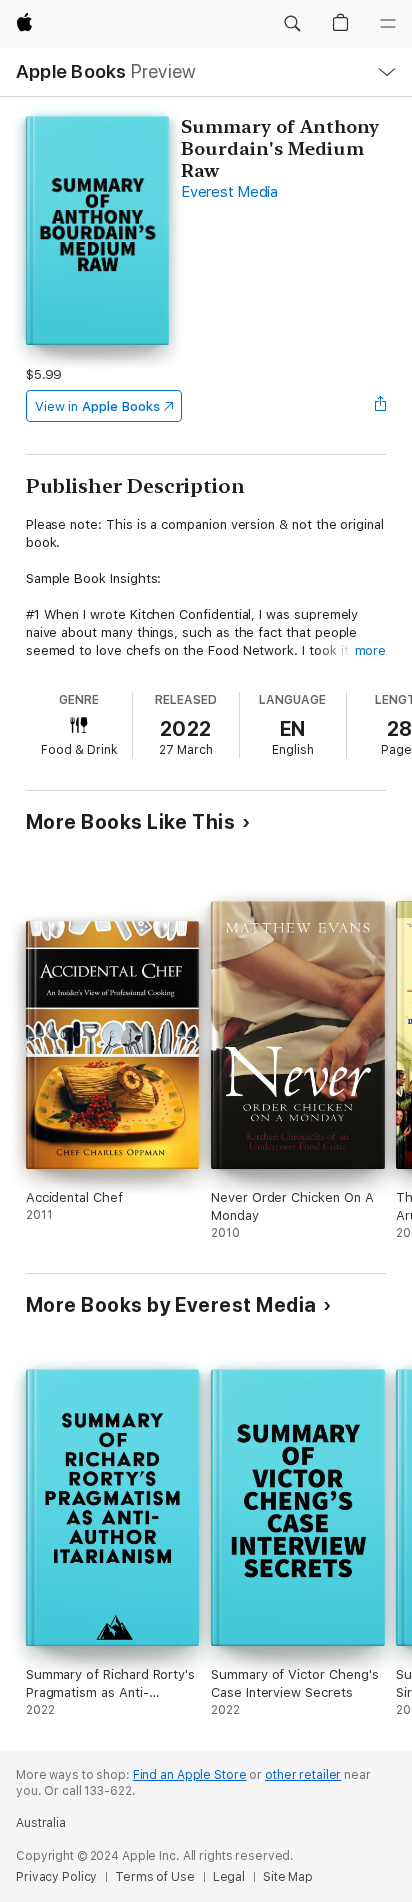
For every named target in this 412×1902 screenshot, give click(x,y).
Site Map (288, 1877)
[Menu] (388, 24)
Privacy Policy (56, 1877)
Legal (229, 1877)
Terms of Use (155, 1877)
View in (97, 406)
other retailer (303, 1775)
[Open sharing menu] (380, 406)
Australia (41, 1823)
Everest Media (229, 192)
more (371, 650)
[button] (292, 24)
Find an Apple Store (190, 1775)
